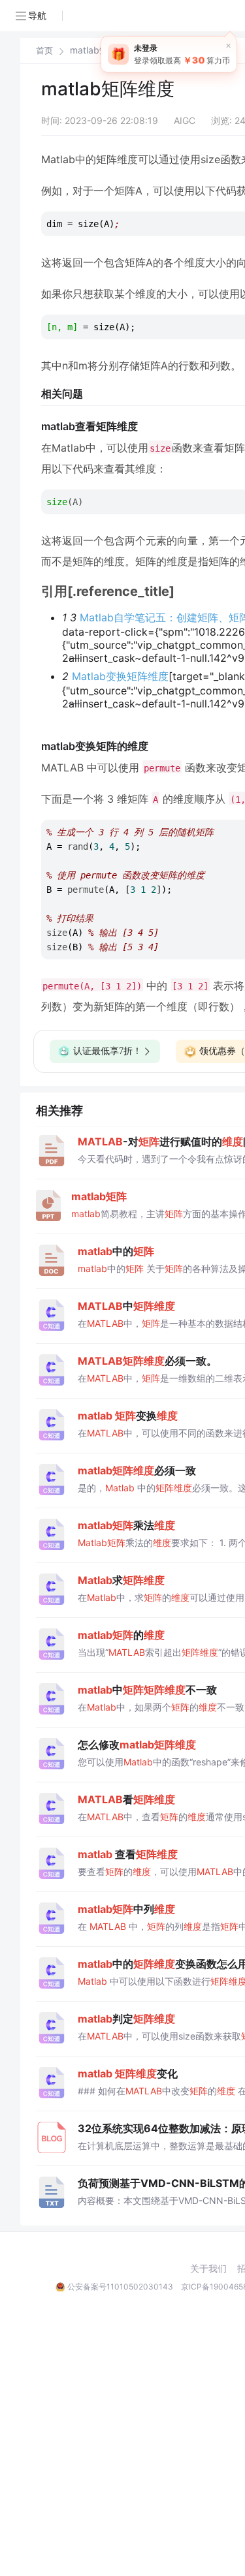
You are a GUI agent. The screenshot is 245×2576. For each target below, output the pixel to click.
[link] (44, 50)
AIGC (185, 120)
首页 (44, 51)
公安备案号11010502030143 (120, 2287)
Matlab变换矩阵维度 (120, 676)
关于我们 (208, 2269)
